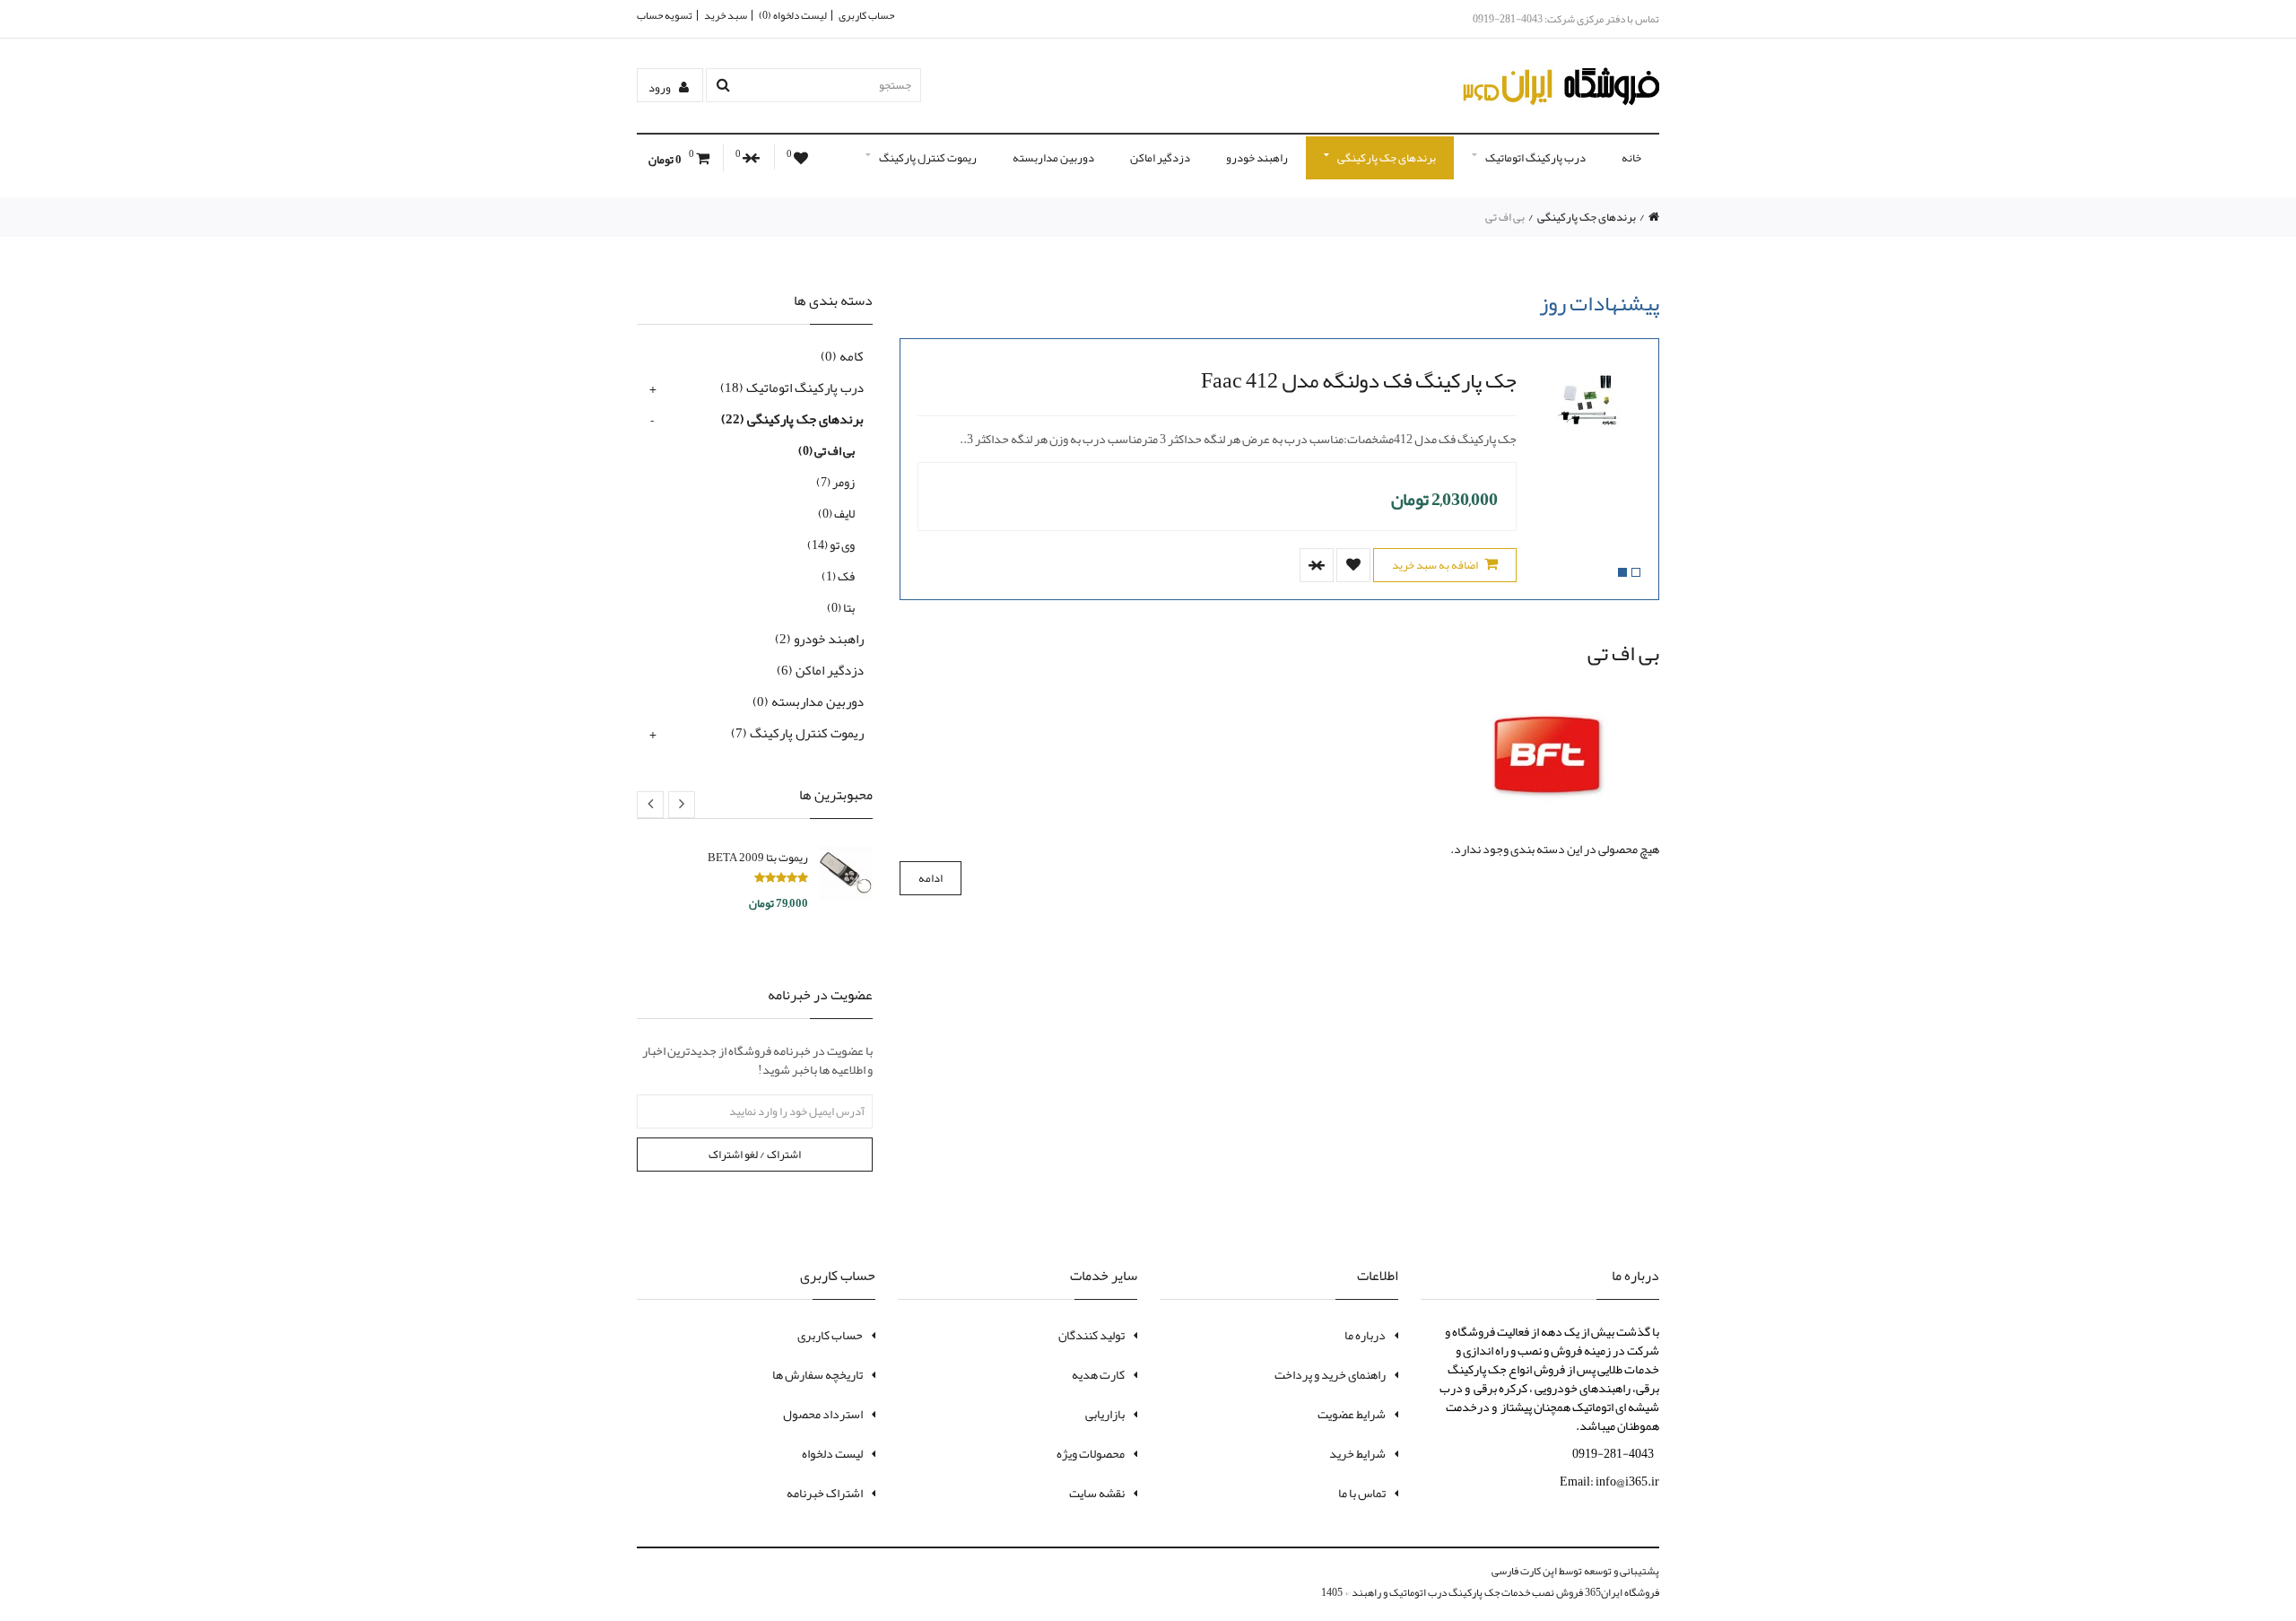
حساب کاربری (866, 15)
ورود (661, 88)
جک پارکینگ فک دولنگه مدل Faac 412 (1359, 380)
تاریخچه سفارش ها (818, 1374)
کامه (842, 356)
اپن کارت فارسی (1524, 1571)
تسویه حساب (665, 15)
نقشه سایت (1097, 1493)
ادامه (931, 878)
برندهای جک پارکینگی (1387, 158)
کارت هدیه (1098, 1374)
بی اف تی (1505, 217)
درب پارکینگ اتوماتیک (1535, 158)
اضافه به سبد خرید (1436, 565)
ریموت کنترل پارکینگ (928, 158)
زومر (835, 482)
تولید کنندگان (1091, 1335)
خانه (1631, 158)
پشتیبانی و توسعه (1622, 1571)
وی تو (831, 545)
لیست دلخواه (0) (793, 15)
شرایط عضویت (1352, 1414)
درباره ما (1365, 1335)
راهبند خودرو (1257, 158)
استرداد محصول (823, 1414)
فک (838, 576)
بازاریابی (1105, 1414)
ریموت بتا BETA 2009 (758, 858)
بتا (841, 607)
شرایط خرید (1357, 1453)
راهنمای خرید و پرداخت (1330, 1374)
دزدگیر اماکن (1160, 158)
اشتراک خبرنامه (825, 1493)
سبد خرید (726, 15)
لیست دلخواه (832, 1453)
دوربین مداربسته (1053, 158)
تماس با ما (1362, 1493)
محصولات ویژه (1091, 1453)
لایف (836, 513)
